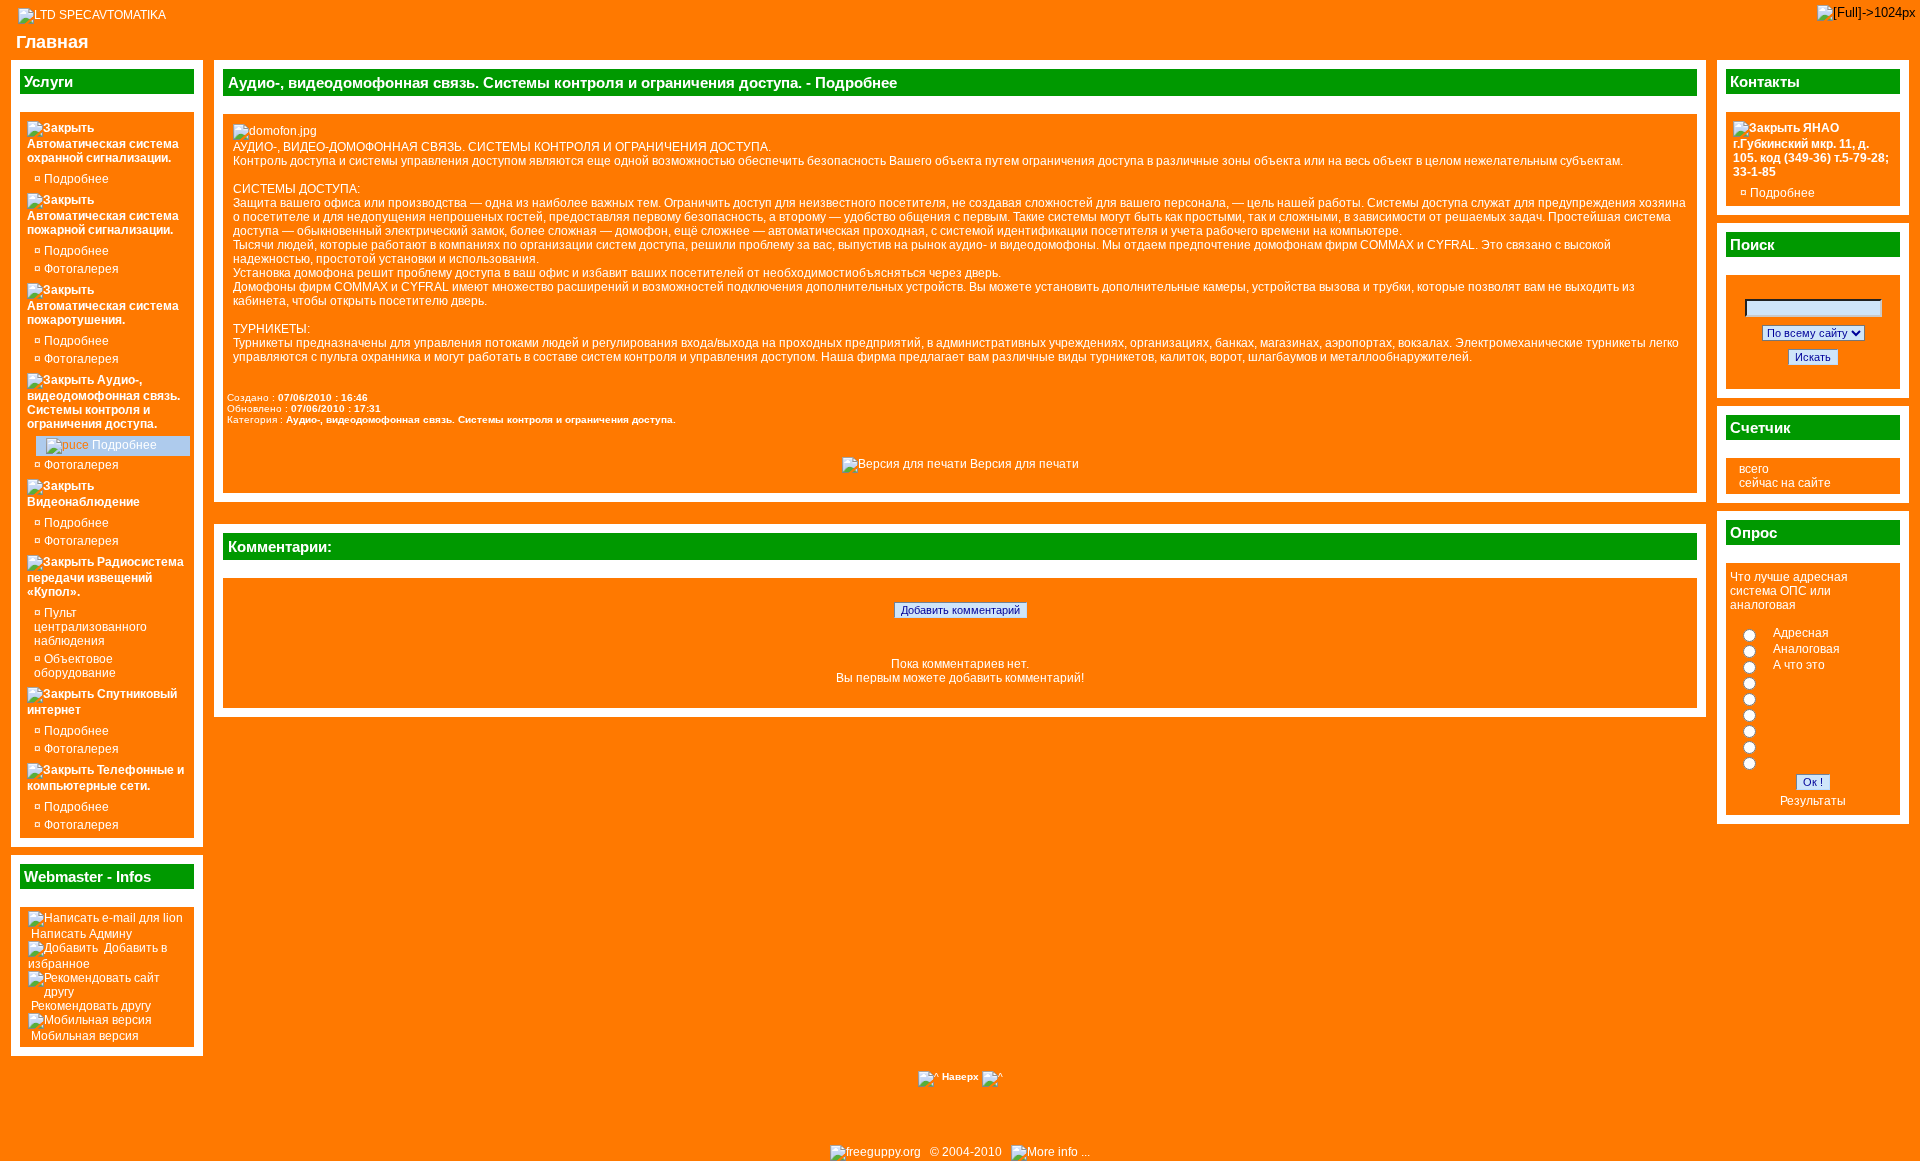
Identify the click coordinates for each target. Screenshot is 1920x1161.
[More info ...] (1052, 1152)
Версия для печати (1023, 464)
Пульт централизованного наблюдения (90, 627)
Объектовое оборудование (75, 666)
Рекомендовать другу (89, 1006)
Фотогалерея (80, 269)
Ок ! (1813, 782)
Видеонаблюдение (83, 502)
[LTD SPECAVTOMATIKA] (92, 15)
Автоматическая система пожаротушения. (103, 313)
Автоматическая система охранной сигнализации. (103, 151)
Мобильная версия (83, 1036)
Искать (1813, 357)
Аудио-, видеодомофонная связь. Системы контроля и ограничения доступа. (103, 402)
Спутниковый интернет (102, 702)
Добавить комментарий (960, 610)
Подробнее (75, 179)
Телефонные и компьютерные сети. (105, 778)
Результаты (1813, 801)
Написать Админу (80, 934)
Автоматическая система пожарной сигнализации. (103, 223)
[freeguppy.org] (877, 1152)
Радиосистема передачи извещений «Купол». (105, 577)
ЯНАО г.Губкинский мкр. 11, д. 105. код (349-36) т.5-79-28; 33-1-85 (1811, 150)
